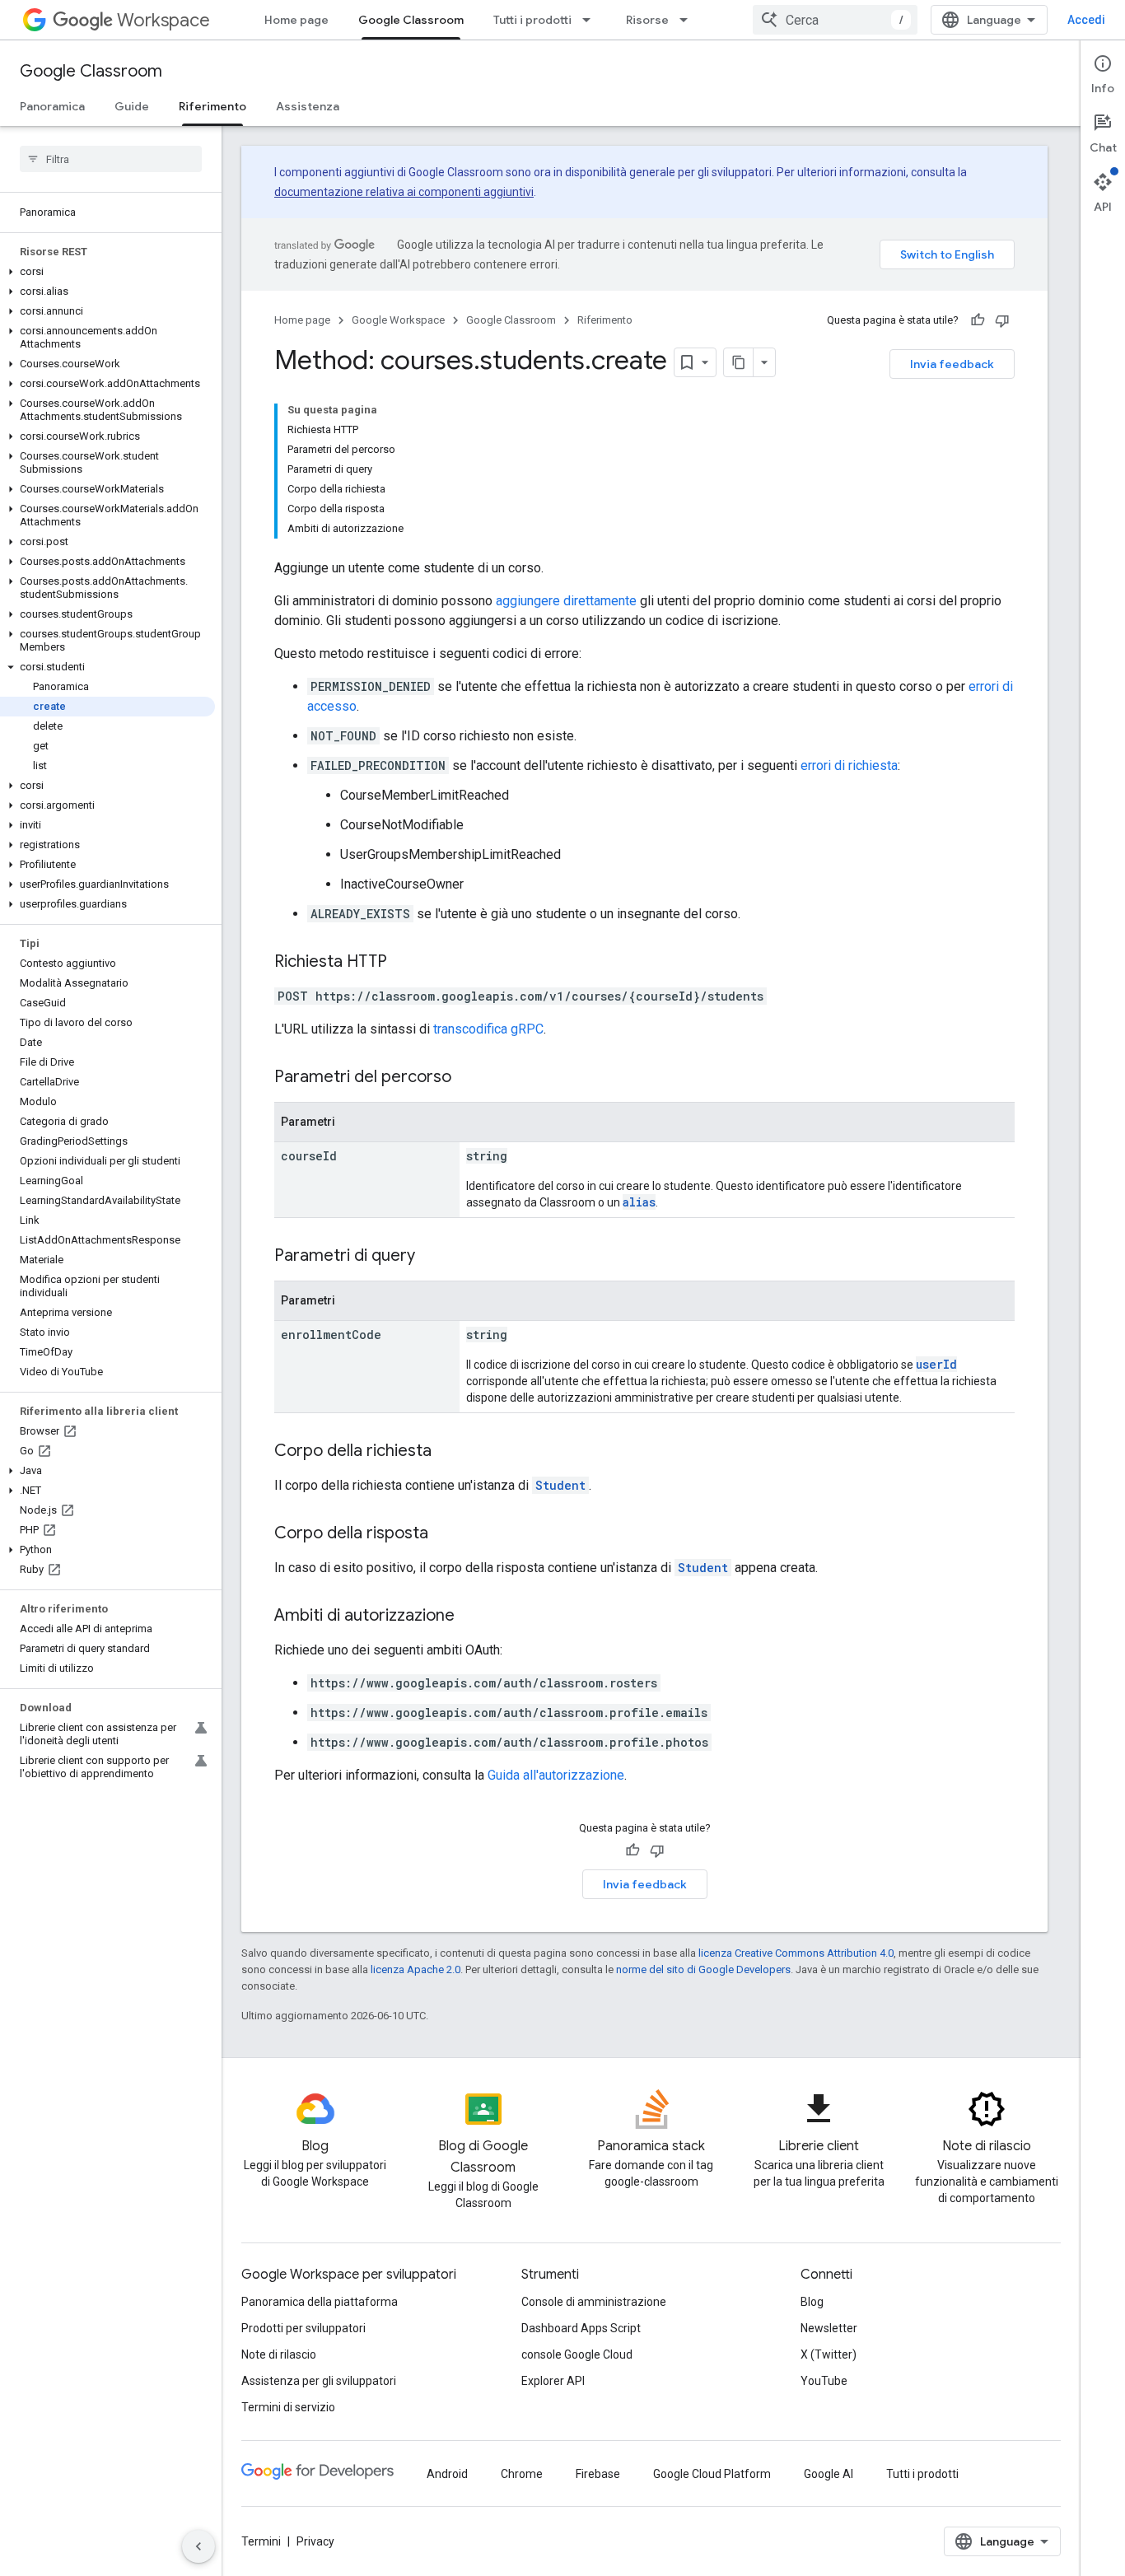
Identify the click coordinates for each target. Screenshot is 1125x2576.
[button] (107, 272)
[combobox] (835, 20)
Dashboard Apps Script (581, 2328)
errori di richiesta (849, 765)
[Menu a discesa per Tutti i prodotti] (591, 20)
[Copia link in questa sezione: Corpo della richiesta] (448, 1452)
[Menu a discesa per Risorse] (689, 20)
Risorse (647, 20)
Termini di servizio (288, 2407)
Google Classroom (411, 20)
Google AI (829, 2474)
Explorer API (553, 2381)
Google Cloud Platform (712, 2474)
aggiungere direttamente (566, 601)
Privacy (315, 2541)
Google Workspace (398, 320)
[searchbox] (111, 159)
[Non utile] (1002, 320)
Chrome (522, 2474)
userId (936, 1364)
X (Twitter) (829, 2354)
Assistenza (308, 106)
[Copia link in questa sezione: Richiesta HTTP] (404, 963)
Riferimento (212, 106)
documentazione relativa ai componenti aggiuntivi (404, 192)
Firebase (598, 2474)
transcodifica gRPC (488, 1029)
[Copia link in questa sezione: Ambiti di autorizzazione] (471, 1617)
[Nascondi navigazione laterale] (198, 2546)
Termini (261, 2541)
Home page (296, 20)
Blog (812, 2302)
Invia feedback (952, 364)
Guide (132, 106)
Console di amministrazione (594, 2302)
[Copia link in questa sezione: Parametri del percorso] (468, 1078)
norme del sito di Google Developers (703, 1969)
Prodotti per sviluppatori (303, 2328)
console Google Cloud (577, 2354)
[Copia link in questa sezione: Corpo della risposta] (445, 1534)
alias (639, 1202)
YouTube (824, 2381)
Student (560, 1485)
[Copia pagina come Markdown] (739, 362)
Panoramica (52, 106)
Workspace (163, 20)
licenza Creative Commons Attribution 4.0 (796, 1953)
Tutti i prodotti (532, 20)
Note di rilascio (279, 2354)
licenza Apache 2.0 (415, 1969)
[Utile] (978, 320)
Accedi (1086, 20)
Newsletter (829, 2328)
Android (447, 2474)
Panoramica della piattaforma (320, 2302)
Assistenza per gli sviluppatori (319, 2381)
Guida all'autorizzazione (556, 1775)
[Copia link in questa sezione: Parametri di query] (432, 1257)
